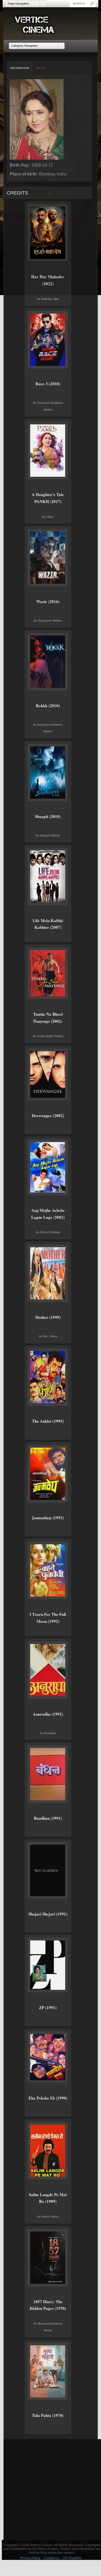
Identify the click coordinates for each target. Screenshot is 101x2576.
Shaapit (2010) (48, 816)
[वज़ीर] (48, 558)
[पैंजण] (48, 1377)
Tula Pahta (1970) (48, 2415)
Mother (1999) (48, 1317)
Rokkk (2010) (48, 706)
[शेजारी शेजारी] (48, 1870)
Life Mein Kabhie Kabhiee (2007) (48, 924)
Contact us (52, 2558)
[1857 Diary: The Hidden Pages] (48, 2258)
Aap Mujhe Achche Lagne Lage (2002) (48, 1214)
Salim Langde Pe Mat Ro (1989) (48, 2198)
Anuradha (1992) (48, 1714)
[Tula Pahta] (48, 2371)
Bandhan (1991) (48, 1818)
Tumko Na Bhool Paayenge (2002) (48, 1018)
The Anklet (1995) (48, 1421)
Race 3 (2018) (48, 384)
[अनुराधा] (48, 1670)
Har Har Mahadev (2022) (48, 280)
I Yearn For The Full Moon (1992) (48, 1618)
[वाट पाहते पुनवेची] (48, 1570)
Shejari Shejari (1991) (48, 1914)
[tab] (20, 68)
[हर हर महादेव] (48, 233)
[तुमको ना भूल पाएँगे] (48, 973)
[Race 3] (48, 340)
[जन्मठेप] (48, 1474)
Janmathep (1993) (48, 1518)
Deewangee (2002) (48, 1115)
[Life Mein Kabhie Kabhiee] (48, 877)
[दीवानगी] (48, 1074)
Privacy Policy (30, 2558)
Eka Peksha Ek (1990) (48, 2098)
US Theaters (72, 2558)
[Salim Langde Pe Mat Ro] (48, 2151)
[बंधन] (48, 1774)
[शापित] (48, 773)
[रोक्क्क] (48, 662)
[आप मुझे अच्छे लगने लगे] (48, 1167)
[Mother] (48, 1273)
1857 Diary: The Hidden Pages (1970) (48, 2305)
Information (20, 68)
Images (41, 68)
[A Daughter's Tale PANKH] (48, 451)
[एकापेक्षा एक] (48, 2057)
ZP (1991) (48, 2008)
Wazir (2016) (48, 601)
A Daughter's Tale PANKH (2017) (48, 498)
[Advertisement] (50, 2489)
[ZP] (48, 1965)
